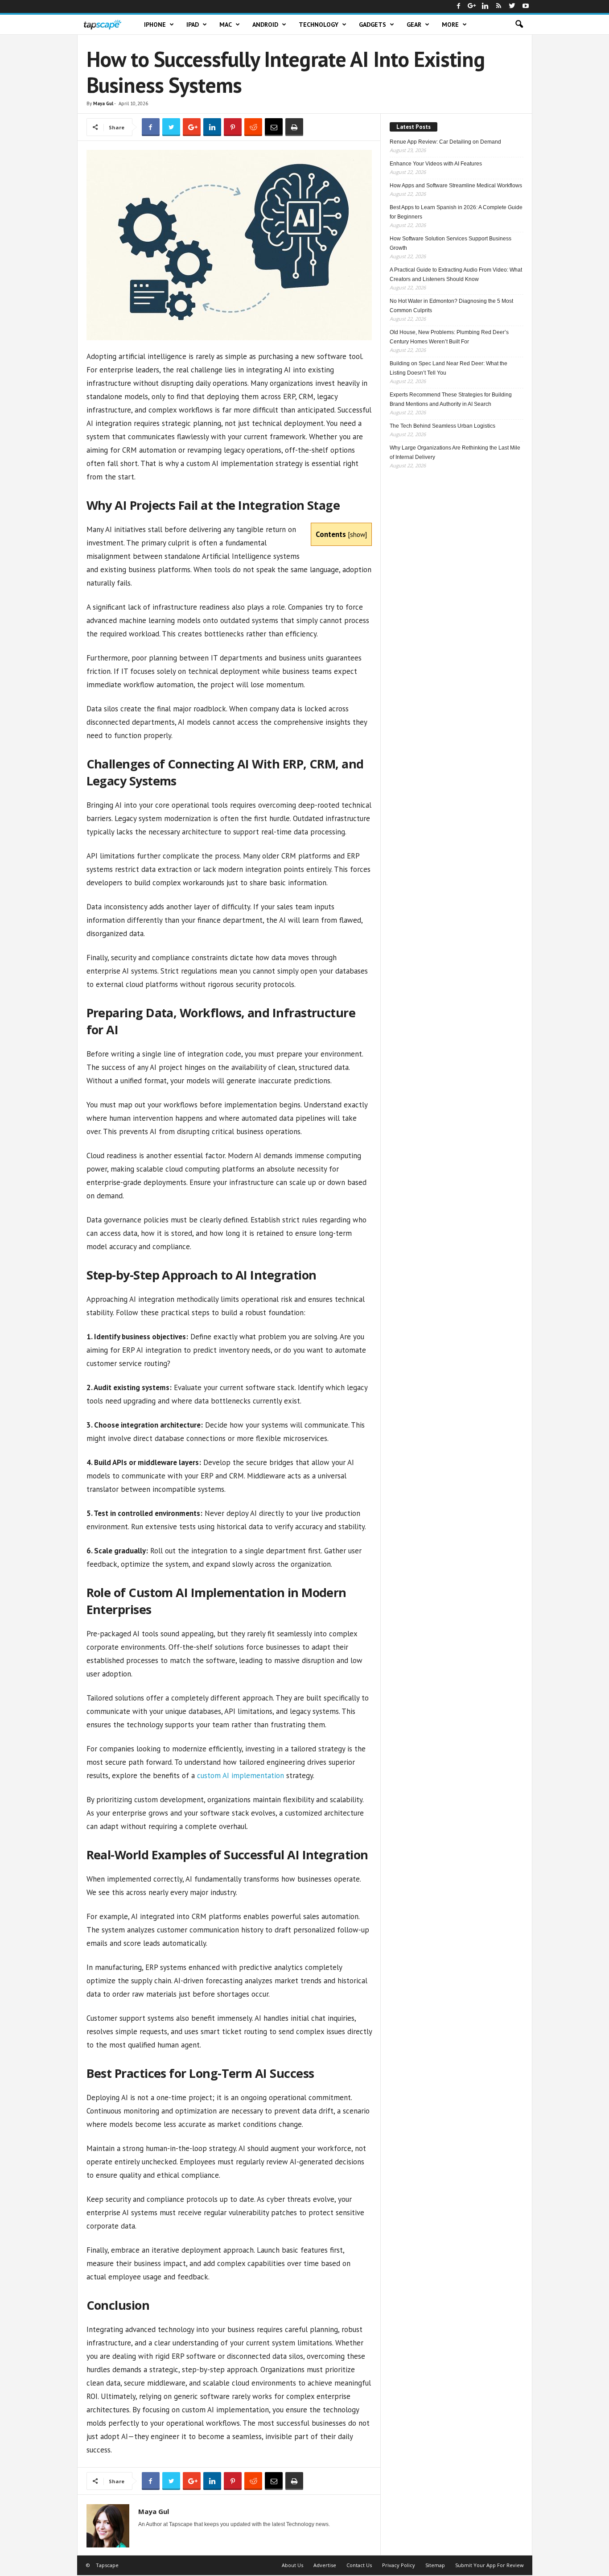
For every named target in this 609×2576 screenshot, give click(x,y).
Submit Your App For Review (490, 2565)
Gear (414, 25)
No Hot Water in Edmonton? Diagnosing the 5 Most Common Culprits (451, 306)
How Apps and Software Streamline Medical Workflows (456, 186)
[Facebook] (459, 6)
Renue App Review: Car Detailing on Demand (445, 142)
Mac (226, 25)
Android (265, 25)
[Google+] (472, 6)
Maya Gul (103, 103)
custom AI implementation (241, 1775)
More (450, 25)
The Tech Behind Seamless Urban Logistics (442, 426)
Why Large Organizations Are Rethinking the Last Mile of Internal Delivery (455, 452)
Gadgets (372, 25)
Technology (319, 25)
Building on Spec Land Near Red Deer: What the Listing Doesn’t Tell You (449, 368)
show (358, 534)
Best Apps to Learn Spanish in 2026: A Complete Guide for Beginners (456, 212)
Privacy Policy (399, 2565)
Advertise (325, 2565)
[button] (519, 25)
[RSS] (499, 6)
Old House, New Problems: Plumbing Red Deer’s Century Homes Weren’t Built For (449, 337)
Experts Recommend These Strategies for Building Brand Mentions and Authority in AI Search (451, 399)
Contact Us (359, 2565)
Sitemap (435, 2565)
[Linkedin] (486, 6)
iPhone (155, 25)
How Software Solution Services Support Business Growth (451, 243)
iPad (193, 25)
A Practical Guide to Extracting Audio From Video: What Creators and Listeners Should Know (456, 275)
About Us (292, 2565)
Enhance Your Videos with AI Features (436, 164)
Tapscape (107, 2565)
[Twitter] (512, 6)
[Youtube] (526, 6)
